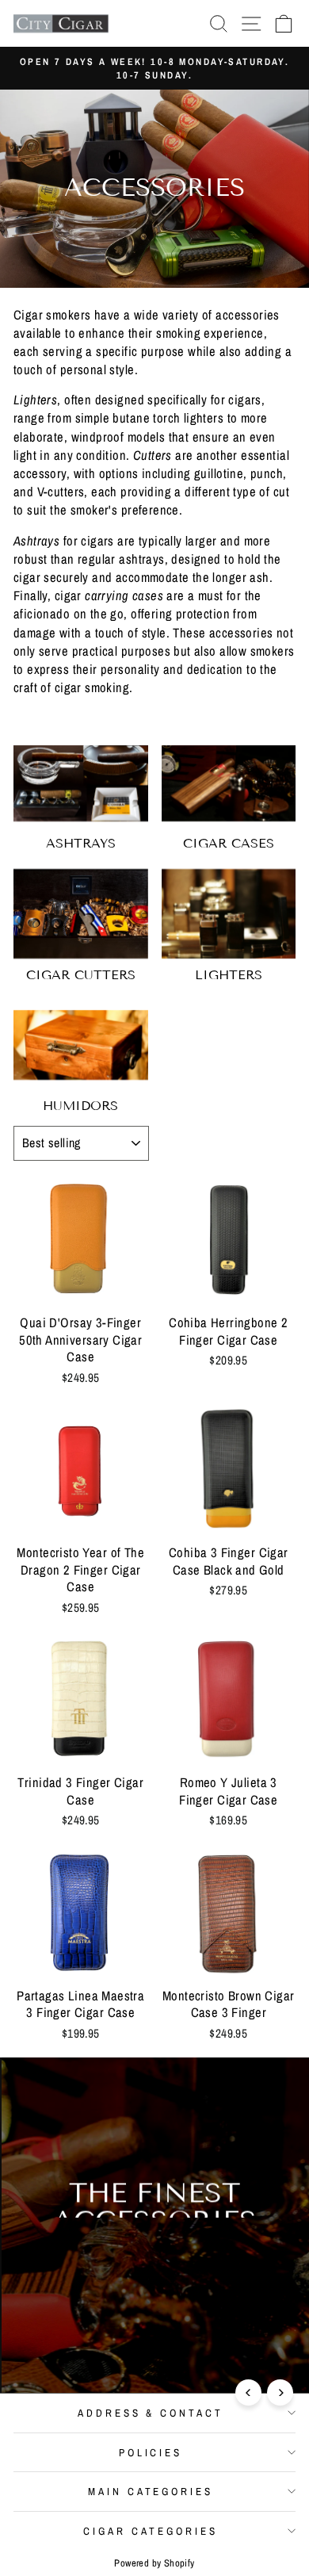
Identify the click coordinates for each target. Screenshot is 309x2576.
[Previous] (248, 2392)
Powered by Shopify (154, 2563)
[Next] (280, 2392)
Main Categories (151, 2491)
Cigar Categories (151, 2531)
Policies (151, 2452)
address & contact (151, 2413)
